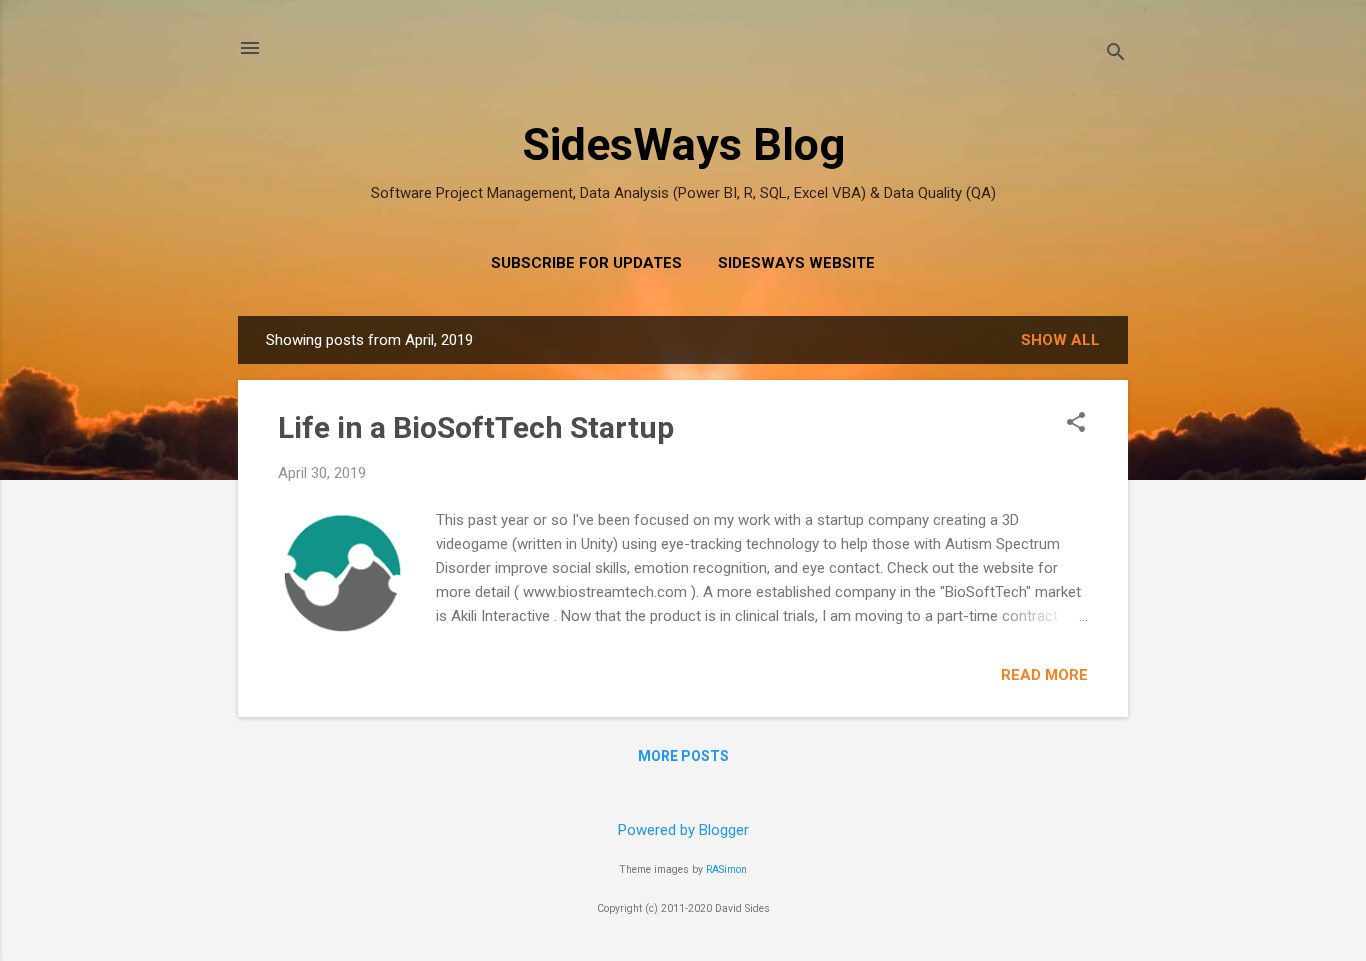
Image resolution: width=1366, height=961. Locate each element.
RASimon (726, 869)
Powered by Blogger (683, 830)
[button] (1076, 424)
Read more (1044, 675)
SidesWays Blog (683, 144)
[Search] (1116, 54)
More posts (683, 756)
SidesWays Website (796, 263)
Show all (1060, 340)
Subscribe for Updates (586, 263)
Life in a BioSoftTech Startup (476, 427)
